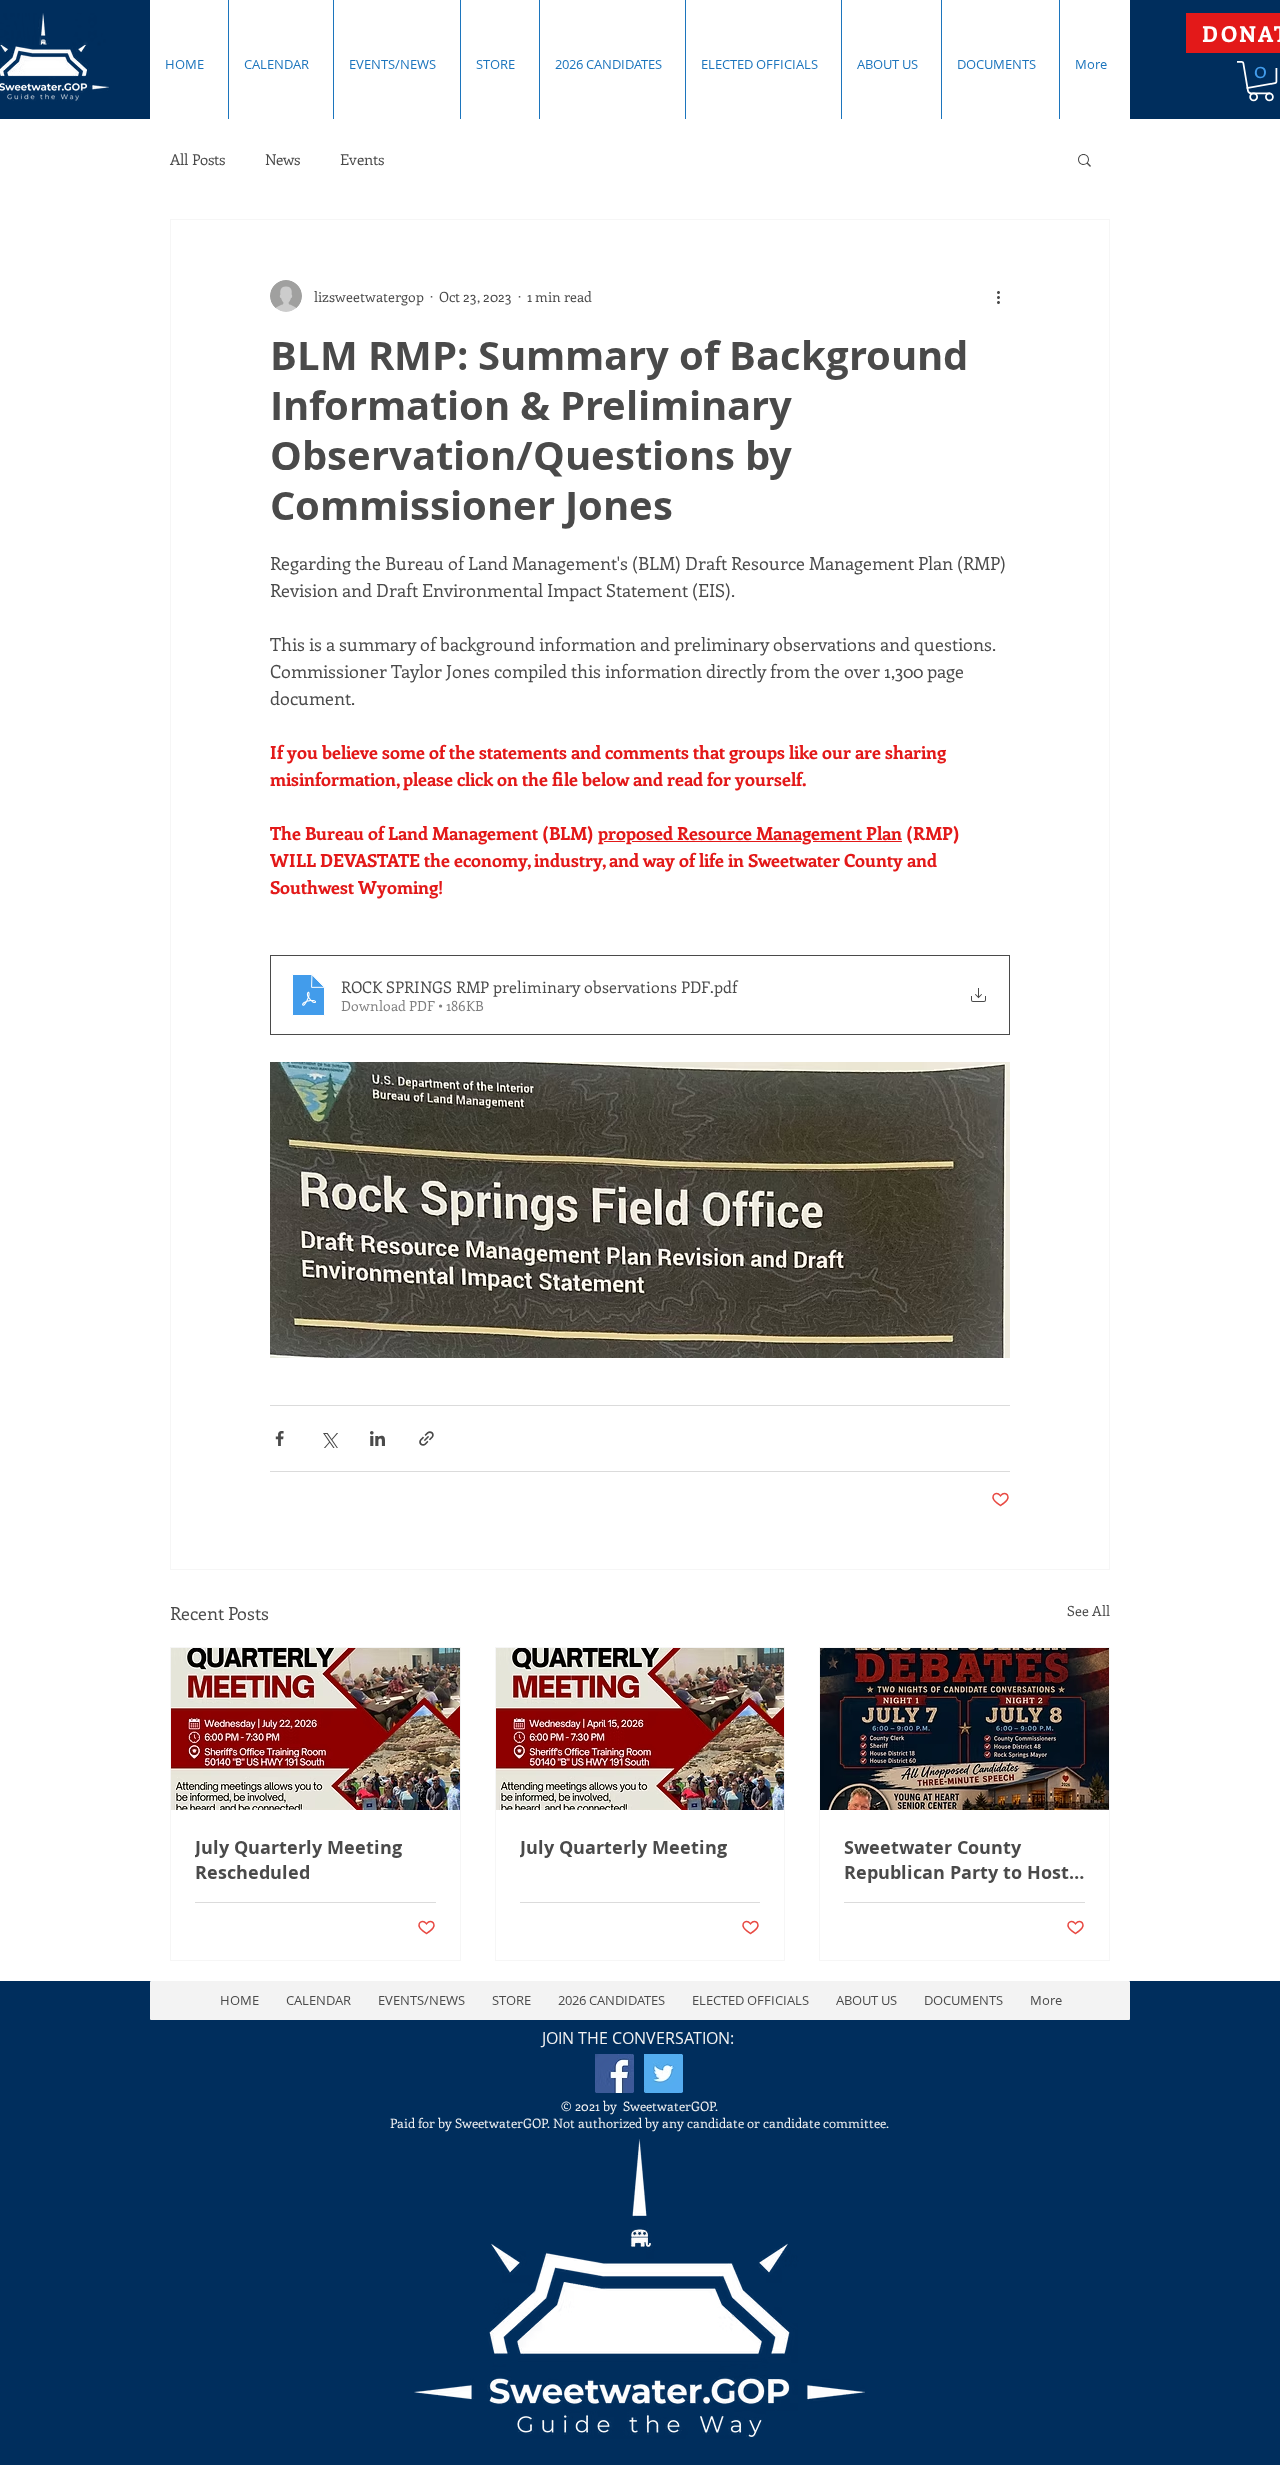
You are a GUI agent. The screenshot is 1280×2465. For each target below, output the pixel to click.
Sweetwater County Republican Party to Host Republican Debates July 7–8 (956, 1860)
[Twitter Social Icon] (663, 2073)
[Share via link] (426, 1438)
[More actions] (998, 296)
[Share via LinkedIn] (377, 1438)
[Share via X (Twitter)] (328, 1438)
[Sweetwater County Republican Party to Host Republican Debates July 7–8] (964, 1729)
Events (362, 159)
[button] (1084, 159)
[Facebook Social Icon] (614, 2073)
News (282, 159)
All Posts (197, 159)
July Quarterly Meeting (623, 1847)
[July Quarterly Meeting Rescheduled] (315, 1729)
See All (1088, 1610)
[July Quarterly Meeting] (640, 1729)
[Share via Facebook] (279, 1438)
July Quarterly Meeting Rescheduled (298, 1860)
